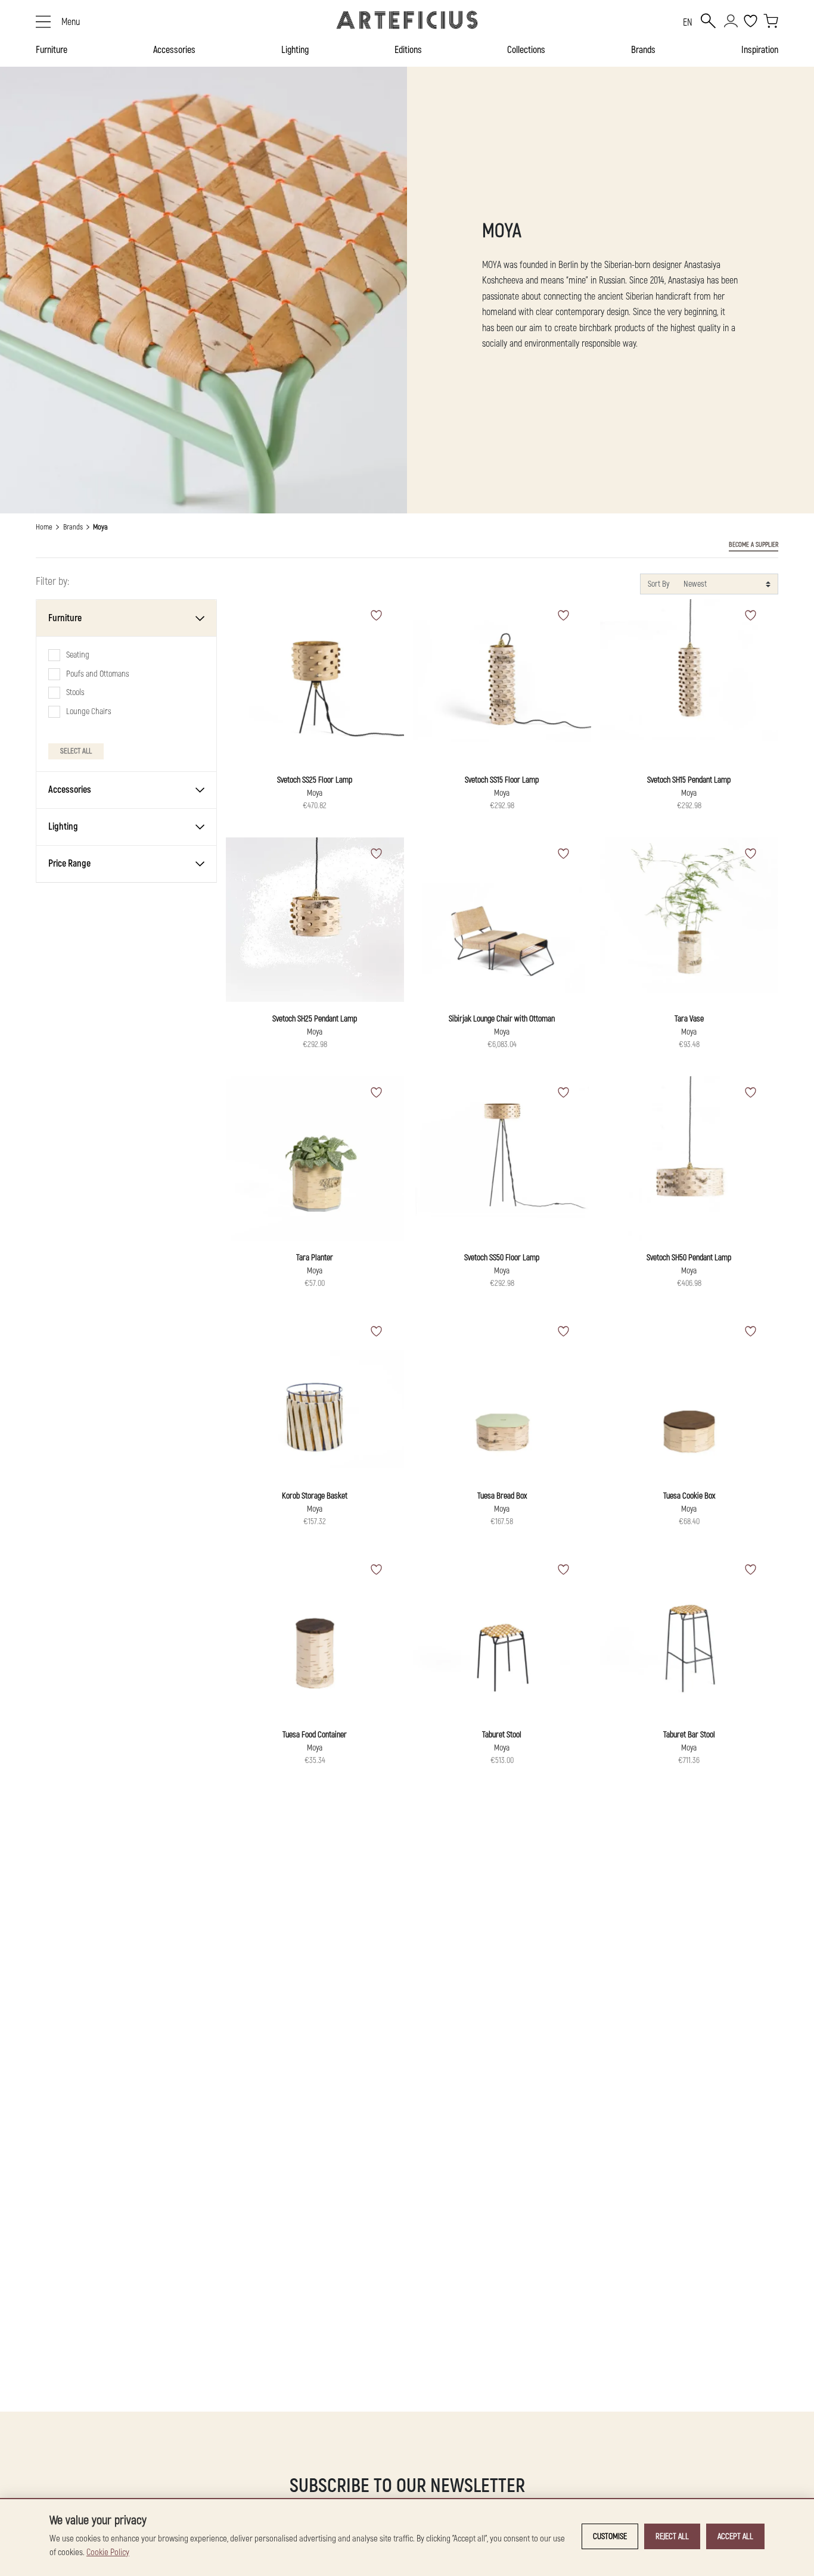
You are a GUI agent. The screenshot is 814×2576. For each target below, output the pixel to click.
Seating (78, 655)
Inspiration (760, 50)
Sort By (658, 584)
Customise (610, 2536)
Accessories (174, 50)
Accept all (735, 2536)
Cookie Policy (108, 2552)
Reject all (672, 2536)
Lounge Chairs (89, 711)
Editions (408, 50)
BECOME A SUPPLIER (754, 545)
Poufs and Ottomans (98, 673)
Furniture (52, 50)
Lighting (295, 50)
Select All (76, 750)
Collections (526, 50)
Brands (643, 50)
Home (44, 527)
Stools (75, 692)
